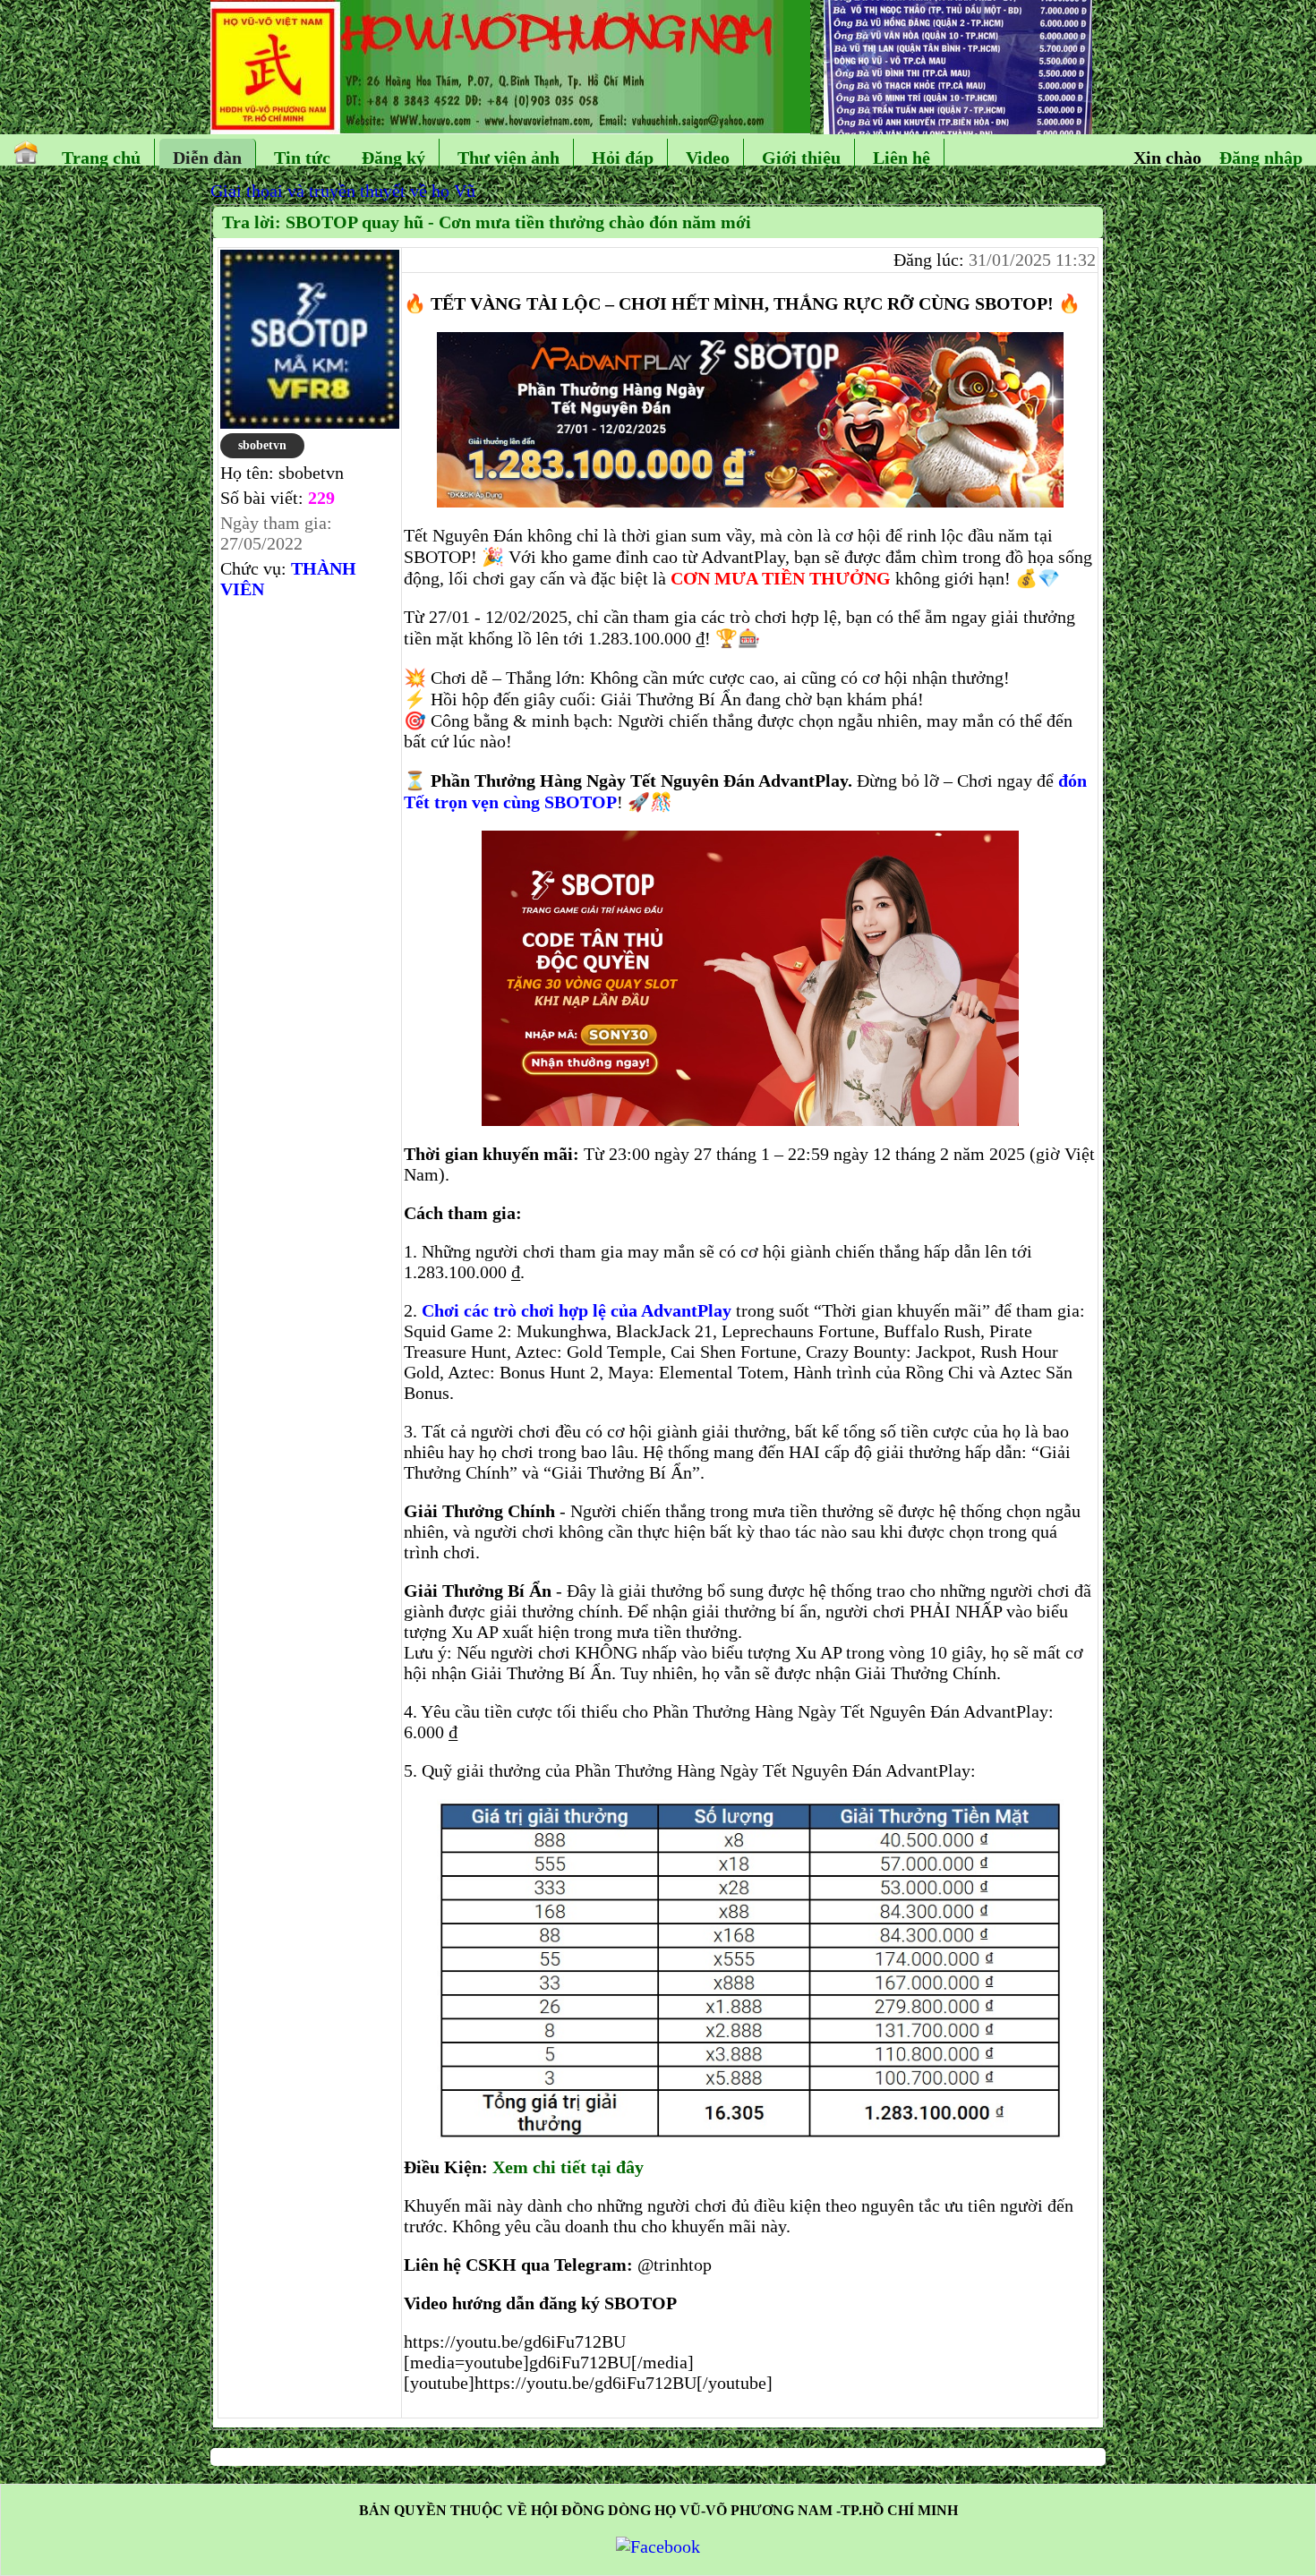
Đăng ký (393, 158)
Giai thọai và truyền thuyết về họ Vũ (343, 191)
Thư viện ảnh (508, 158)
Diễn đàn (207, 158)
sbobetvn (262, 445)
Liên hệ (902, 158)
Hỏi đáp (623, 158)
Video (708, 158)
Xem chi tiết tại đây (568, 2167)
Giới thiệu (801, 158)
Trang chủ (101, 158)
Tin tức (302, 158)
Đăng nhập (1261, 158)
